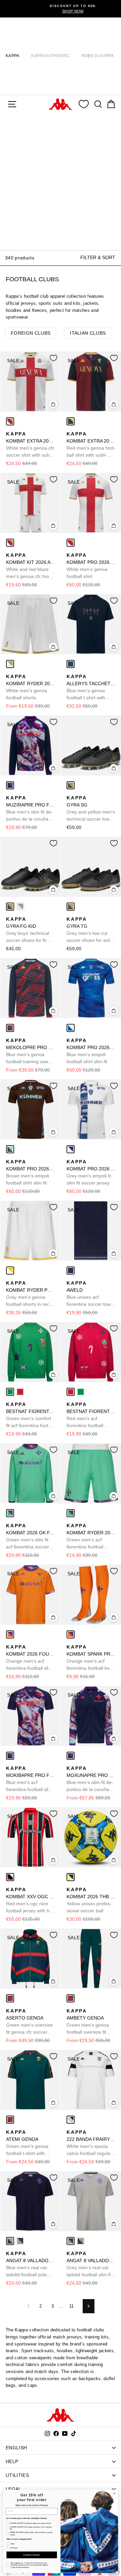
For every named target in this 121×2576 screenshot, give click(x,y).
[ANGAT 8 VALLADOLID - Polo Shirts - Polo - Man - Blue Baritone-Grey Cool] (10, 2241)
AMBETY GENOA (88, 2022)
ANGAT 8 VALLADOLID (30, 2265)
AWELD (90, 1294)
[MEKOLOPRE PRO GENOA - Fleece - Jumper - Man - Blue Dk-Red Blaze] (10, 1028)
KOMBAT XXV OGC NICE (30, 1901)
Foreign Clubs (31, 333)
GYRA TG (90, 930)
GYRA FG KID (28, 930)
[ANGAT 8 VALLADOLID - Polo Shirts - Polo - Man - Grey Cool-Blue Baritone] (20, 2241)
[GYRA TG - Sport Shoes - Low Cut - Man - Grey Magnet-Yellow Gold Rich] (71, 907)
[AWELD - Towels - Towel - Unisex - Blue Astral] (71, 1271)
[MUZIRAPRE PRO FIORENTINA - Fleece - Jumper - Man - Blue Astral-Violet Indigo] (10, 785)
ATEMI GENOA (29, 2143)
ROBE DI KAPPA (98, 56)
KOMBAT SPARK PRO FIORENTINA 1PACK (91, 1658)
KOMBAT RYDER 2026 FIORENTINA (91, 1537)
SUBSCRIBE (32, 2555)
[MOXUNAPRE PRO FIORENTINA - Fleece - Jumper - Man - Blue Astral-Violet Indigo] (71, 1756)
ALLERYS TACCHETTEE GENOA (91, 688)
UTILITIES (17, 2475)
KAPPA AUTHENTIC (50, 56)
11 (72, 2306)
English (16, 2448)
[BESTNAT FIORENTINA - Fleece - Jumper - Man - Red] (20, 1392)
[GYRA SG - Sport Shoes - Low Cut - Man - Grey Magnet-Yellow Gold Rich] (71, 785)
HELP (12, 2461)
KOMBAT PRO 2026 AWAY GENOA (91, 566)
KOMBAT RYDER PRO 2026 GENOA (30, 1294)
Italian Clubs (88, 333)
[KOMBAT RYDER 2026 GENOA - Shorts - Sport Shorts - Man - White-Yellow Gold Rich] (10, 664)
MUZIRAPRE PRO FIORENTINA (30, 809)
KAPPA (13, 56)
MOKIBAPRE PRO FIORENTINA (30, 1779)
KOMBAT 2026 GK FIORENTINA (30, 1537)
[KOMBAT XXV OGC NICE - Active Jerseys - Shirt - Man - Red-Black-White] (10, 1877)
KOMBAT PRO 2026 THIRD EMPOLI (30, 1172)
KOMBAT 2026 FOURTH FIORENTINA (30, 1658)
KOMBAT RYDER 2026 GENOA (30, 687)
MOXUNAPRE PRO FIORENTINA (91, 1779)
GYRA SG (91, 809)
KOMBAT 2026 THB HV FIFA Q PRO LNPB (91, 1900)
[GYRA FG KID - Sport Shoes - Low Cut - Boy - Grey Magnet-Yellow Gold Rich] (10, 907)
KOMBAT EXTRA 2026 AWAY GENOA (30, 445)
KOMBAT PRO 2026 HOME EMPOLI (91, 1051)
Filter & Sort (98, 257)
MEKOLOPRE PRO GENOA (30, 1051)
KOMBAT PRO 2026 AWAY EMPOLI (91, 1172)
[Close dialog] (114, 2494)
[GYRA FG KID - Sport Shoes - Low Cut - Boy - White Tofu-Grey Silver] (20, 907)
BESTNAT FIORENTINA (30, 1415)
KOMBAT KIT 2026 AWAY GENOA (30, 566)
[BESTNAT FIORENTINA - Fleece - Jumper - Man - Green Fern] (10, 1392)
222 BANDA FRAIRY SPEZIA (91, 2143)
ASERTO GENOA (29, 2022)
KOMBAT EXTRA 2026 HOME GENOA (91, 445)
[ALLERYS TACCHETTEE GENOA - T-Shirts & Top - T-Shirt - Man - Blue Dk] (71, 664)
